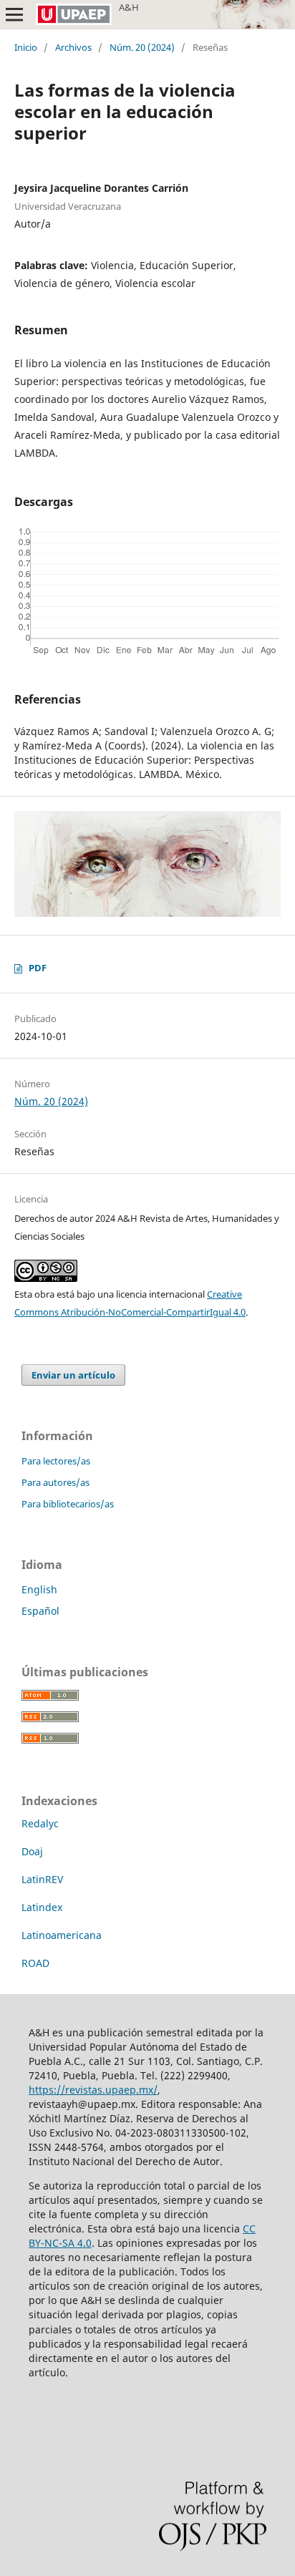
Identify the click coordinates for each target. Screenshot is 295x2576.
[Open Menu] (14, 14)
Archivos (73, 47)
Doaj (32, 1851)
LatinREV (42, 1879)
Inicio (26, 47)
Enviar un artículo (73, 1375)
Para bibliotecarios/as (68, 1504)
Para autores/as (55, 1482)
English (39, 1589)
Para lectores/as (56, 1461)
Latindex (42, 1907)
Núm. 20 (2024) (142, 47)
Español (40, 1611)
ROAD (35, 1963)
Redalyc (40, 1823)
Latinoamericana (62, 1935)
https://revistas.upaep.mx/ (93, 2090)
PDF (38, 968)
